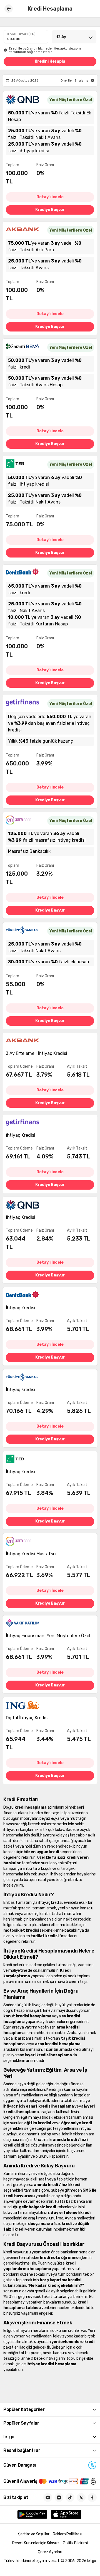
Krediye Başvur (50, 210)
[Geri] (9, 9)
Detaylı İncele (50, 197)
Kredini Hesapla (50, 61)
